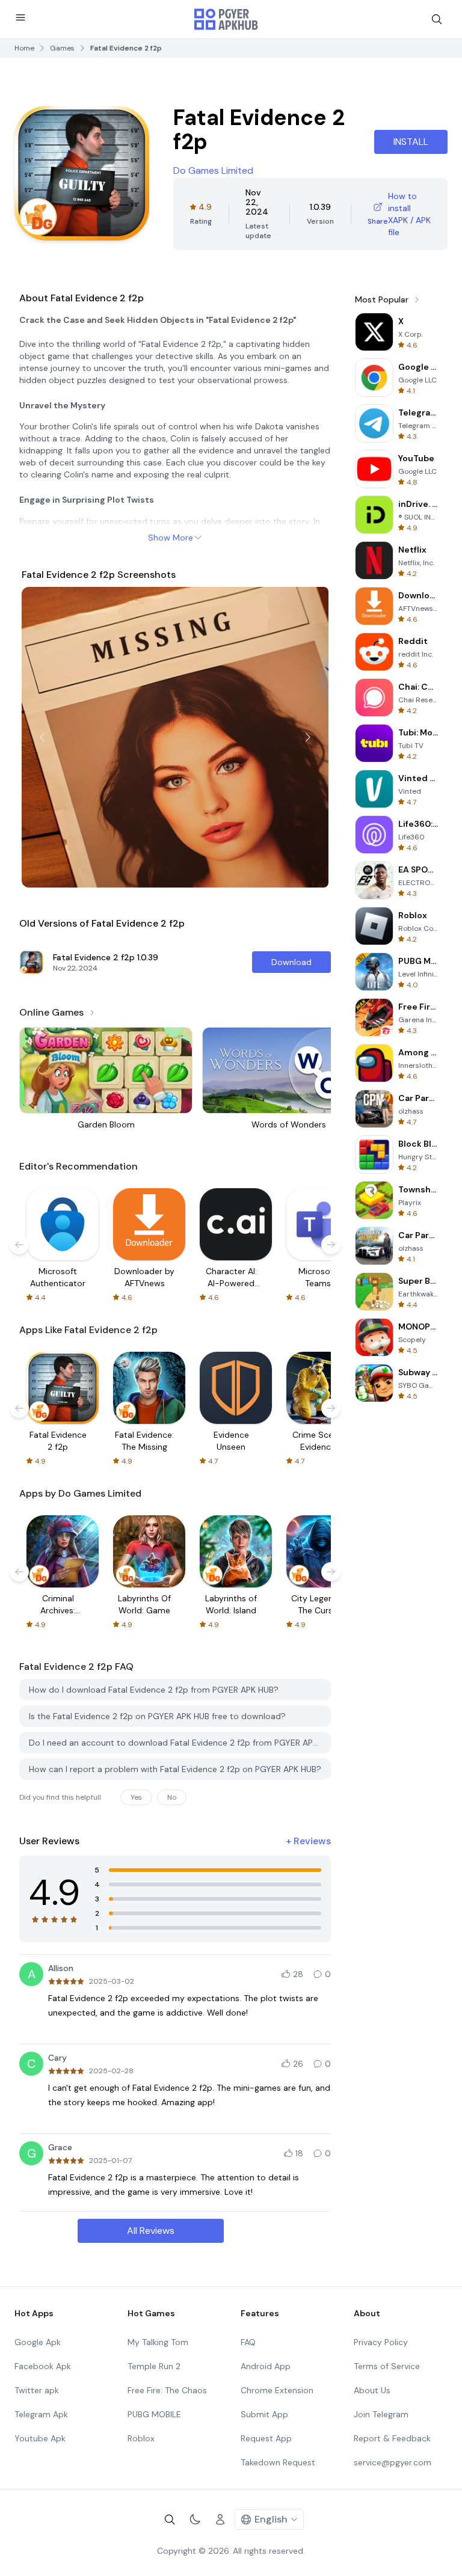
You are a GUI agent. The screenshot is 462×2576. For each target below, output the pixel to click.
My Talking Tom (158, 2342)
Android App (266, 2366)
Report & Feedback (392, 2438)
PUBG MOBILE (154, 2414)
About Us (372, 2390)
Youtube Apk (40, 2438)
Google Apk (38, 2342)
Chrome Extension (277, 2390)
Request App (266, 2438)
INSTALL (411, 142)
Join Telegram (381, 2414)
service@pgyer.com (393, 2462)
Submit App (264, 2414)
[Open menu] (20, 17)
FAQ (248, 2342)
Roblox (141, 2438)
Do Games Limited (213, 170)
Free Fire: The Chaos (167, 2390)
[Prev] (42, 737)
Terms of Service (387, 2366)
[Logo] (226, 19)
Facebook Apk (43, 2366)
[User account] (220, 2519)
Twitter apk (37, 2390)
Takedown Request (278, 2462)
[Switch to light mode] (195, 2519)
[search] (437, 19)
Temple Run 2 (154, 2366)
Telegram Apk (41, 2414)
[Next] (308, 737)
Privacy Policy (381, 2342)
